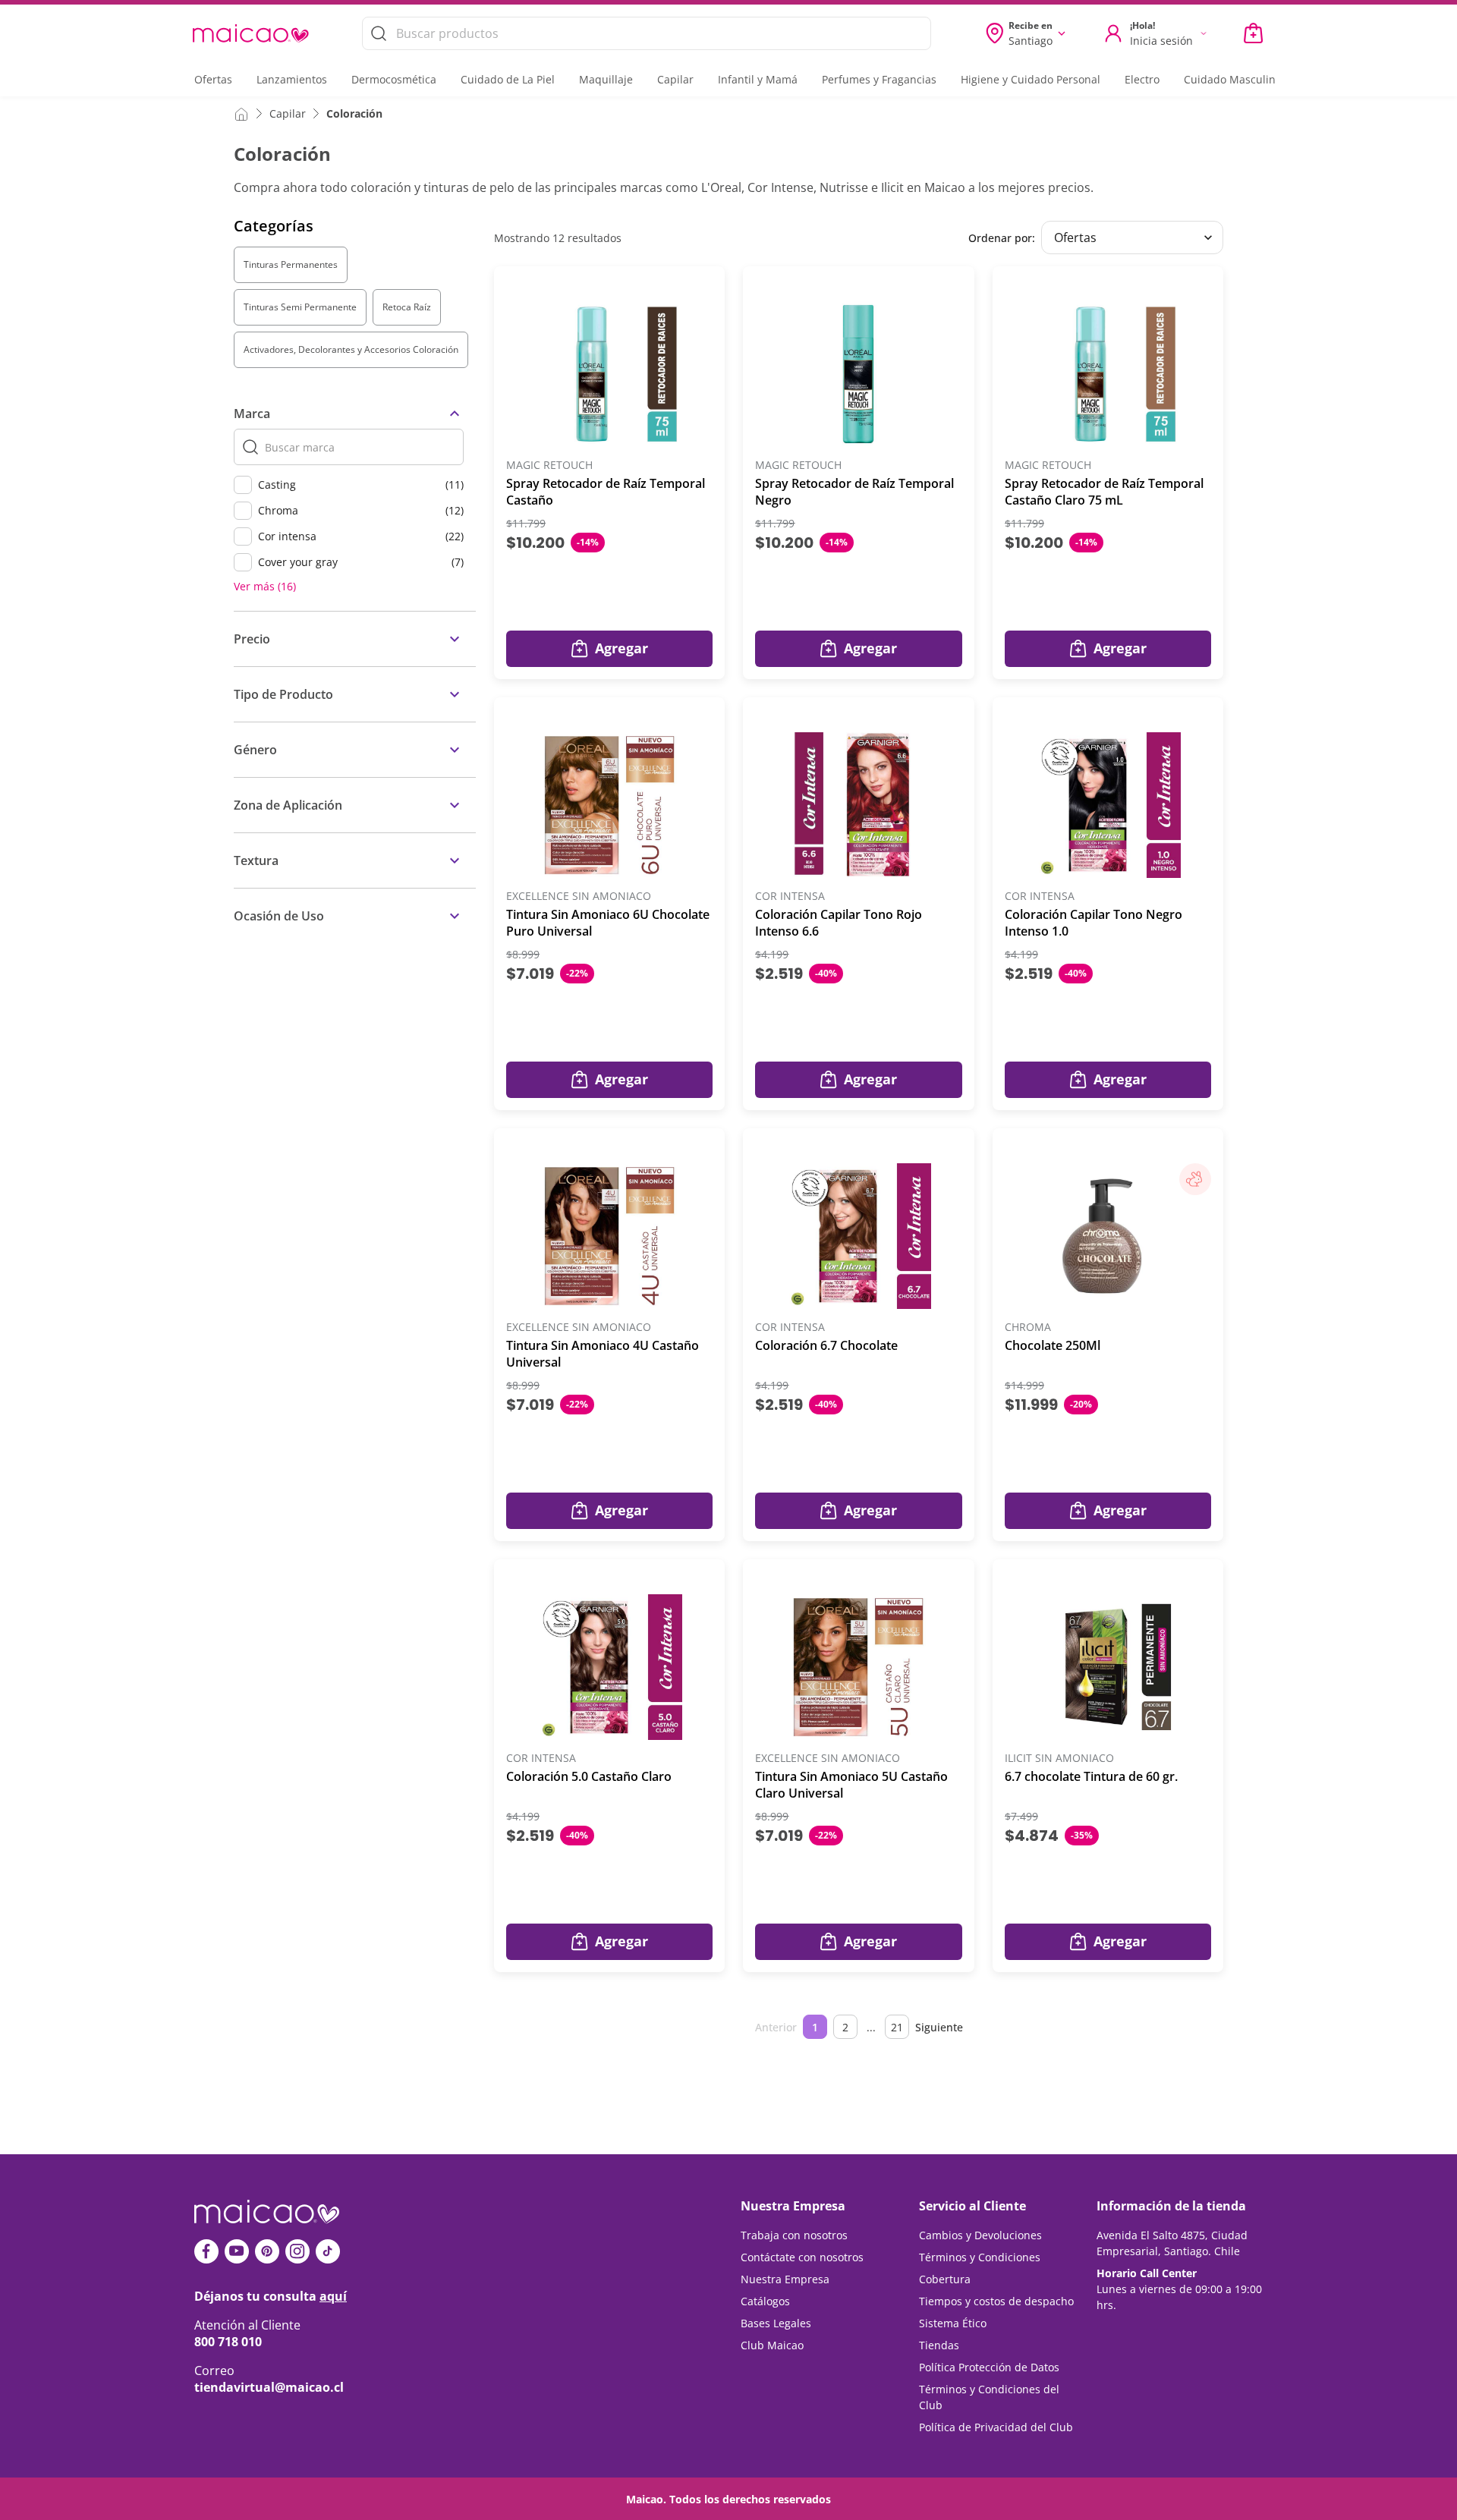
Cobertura (945, 2279)
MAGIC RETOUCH (549, 466)
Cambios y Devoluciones (980, 2235)
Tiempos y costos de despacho (996, 2301)
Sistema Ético (953, 2323)
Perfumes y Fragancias (879, 79)
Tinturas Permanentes (291, 264)
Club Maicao (772, 2345)
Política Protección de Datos (989, 2367)
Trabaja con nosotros (794, 2235)
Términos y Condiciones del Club (989, 2397)
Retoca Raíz (407, 307)
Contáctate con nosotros (802, 2257)
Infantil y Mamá (758, 79)
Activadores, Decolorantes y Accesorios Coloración (351, 349)
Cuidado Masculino (1233, 79)
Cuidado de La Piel (508, 79)
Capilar (675, 79)
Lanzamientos (292, 79)
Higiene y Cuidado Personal (1031, 79)
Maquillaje (606, 79)
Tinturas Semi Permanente (300, 307)
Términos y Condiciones (980, 2257)
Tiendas (939, 2345)
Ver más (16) (265, 587)
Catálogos (765, 2301)
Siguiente (939, 2027)
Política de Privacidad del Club (996, 2427)
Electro (1142, 79)
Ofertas (213, 79)
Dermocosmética (394, 79)
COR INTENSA (790, 897)
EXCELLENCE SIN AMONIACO (579, 897)
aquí (333, 2296)
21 (897, 2027)
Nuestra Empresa (785, 2279)
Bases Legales (776, 2323)
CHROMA (1028, 1328)
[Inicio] (241, 113)
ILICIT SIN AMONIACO (1059, 1759)
